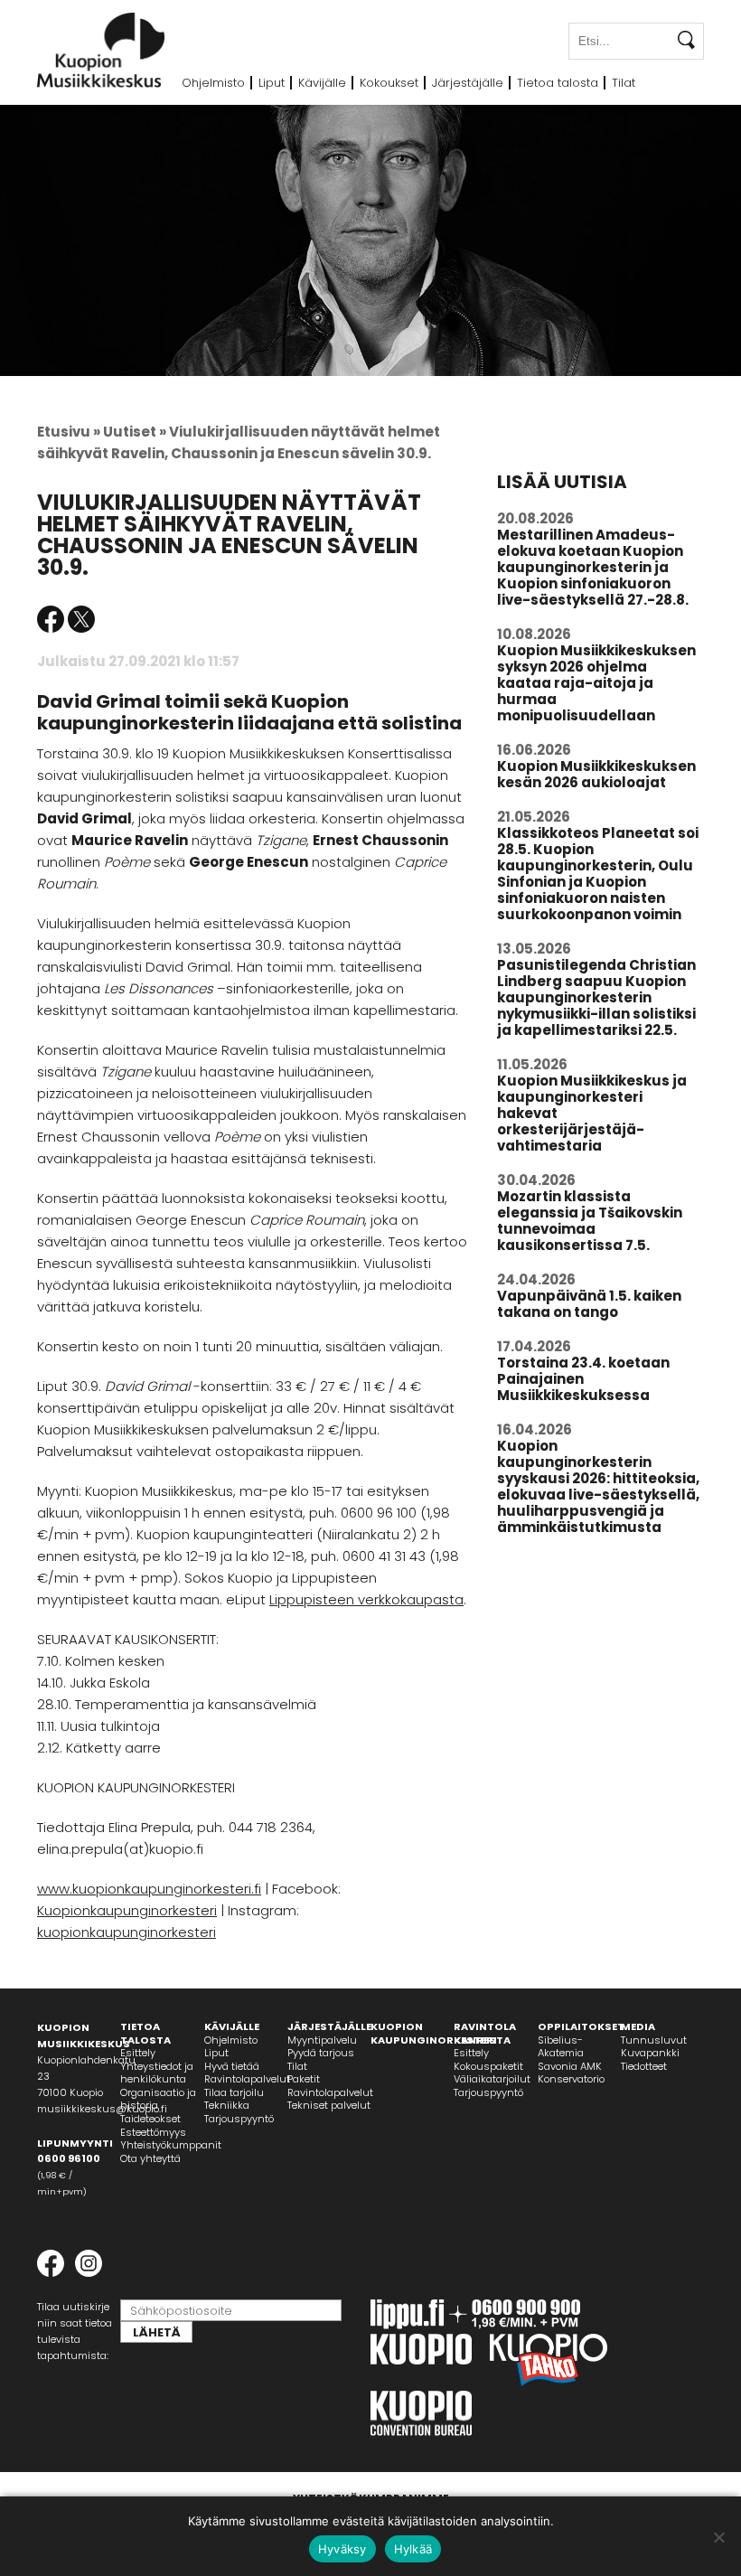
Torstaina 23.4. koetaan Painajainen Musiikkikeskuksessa (583, 1379)
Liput (272, 83)
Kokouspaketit (488, 2066)
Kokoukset (389, 83)
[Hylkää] (718, 2537)
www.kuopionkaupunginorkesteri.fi (149, 1889)
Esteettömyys (153, 2132)
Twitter (81, 619)
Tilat (624, 83)
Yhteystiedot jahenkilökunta (157, 2073)
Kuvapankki (650, 2053)
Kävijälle (322, 83)
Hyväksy (342, 2549)
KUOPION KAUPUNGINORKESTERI (434, 2033)
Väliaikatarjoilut (492, 2079)
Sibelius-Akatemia (561, 2047)
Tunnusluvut (654, 2040)
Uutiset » (135, 432)
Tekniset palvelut (329, 2105)
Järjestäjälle (468, 83)
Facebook (51, 619)
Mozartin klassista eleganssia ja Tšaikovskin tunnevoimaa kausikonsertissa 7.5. (590, 1221)
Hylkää (413, 2549)
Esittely (138, 2053)
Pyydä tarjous (321, 2053)
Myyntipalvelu (322, 2040)
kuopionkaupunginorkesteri (127, 1932)
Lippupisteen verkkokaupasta (366, 1599)
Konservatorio (571, 2079)
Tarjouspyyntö (239, 2119)
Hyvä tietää (232, 2066)
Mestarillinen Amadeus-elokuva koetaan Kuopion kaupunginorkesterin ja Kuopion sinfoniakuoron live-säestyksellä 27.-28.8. (593, 567)
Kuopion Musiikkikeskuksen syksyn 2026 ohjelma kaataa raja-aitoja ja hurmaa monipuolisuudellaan (596, 683)
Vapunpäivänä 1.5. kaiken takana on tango (589, 1304)
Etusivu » (69, 432)
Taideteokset (150, 2119)
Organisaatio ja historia (158, 2099)
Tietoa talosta (558, 83)
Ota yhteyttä (150, 2158)
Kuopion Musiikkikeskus (101, 50)
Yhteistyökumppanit (171, 2145)
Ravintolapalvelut (247, 2079)
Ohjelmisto (213, 83)
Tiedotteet (644, 2066)
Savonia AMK (570, 2066)
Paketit (304, 2079)
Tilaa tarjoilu (234, 2092)
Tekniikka (227, 2105)
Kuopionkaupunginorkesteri (127, 1910)
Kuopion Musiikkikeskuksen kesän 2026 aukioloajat (596, 774)
